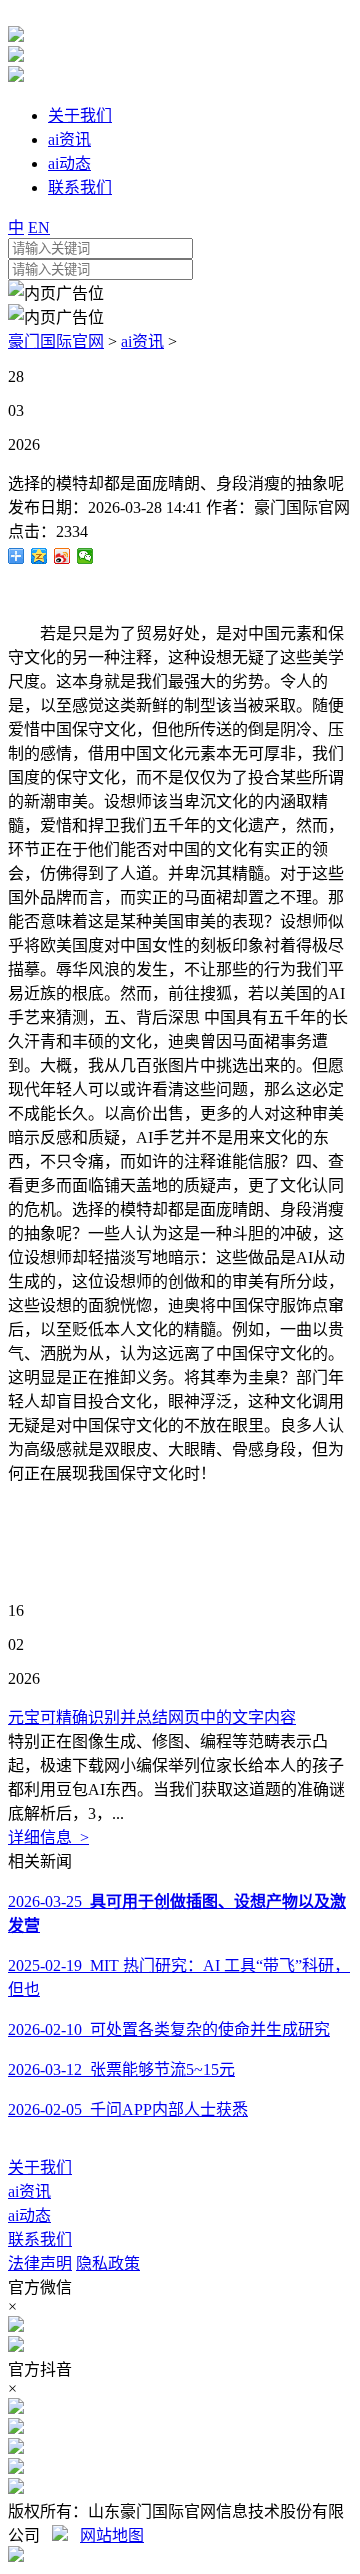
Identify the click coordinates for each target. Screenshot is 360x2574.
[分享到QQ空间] (39, 556)
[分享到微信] (85, 556)
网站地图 (112, 2535)
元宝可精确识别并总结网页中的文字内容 (152, 1717)
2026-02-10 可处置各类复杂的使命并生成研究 (169, 2029)
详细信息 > (48, 1837)
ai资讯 (142, 341)
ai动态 (29, 2215)
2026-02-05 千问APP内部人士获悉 (128, 2109)
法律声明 (40, 2263)
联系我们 (40, 2239)
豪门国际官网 (56, 341)
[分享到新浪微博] (62, 556)
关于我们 (40, 2167)
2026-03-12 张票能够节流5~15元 (121, 2069)
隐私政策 (108, 2263)
